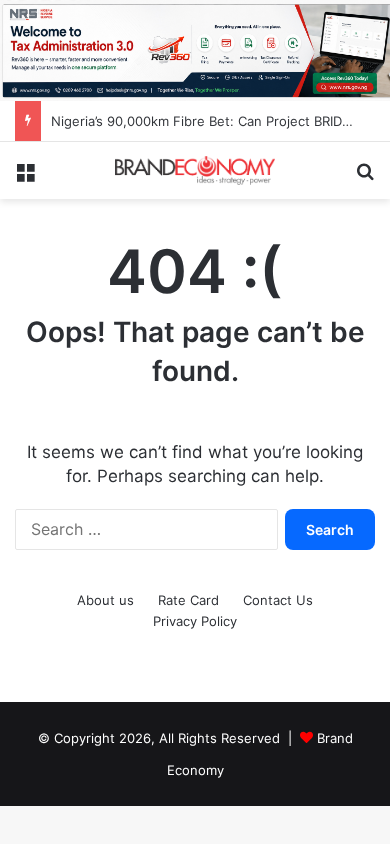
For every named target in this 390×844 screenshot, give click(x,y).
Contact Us (278, 600)
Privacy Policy (195, 621)
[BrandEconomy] (195, 170)
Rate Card (188, 600)
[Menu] (25, 177)
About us (105, 600)
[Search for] (365, 177)
